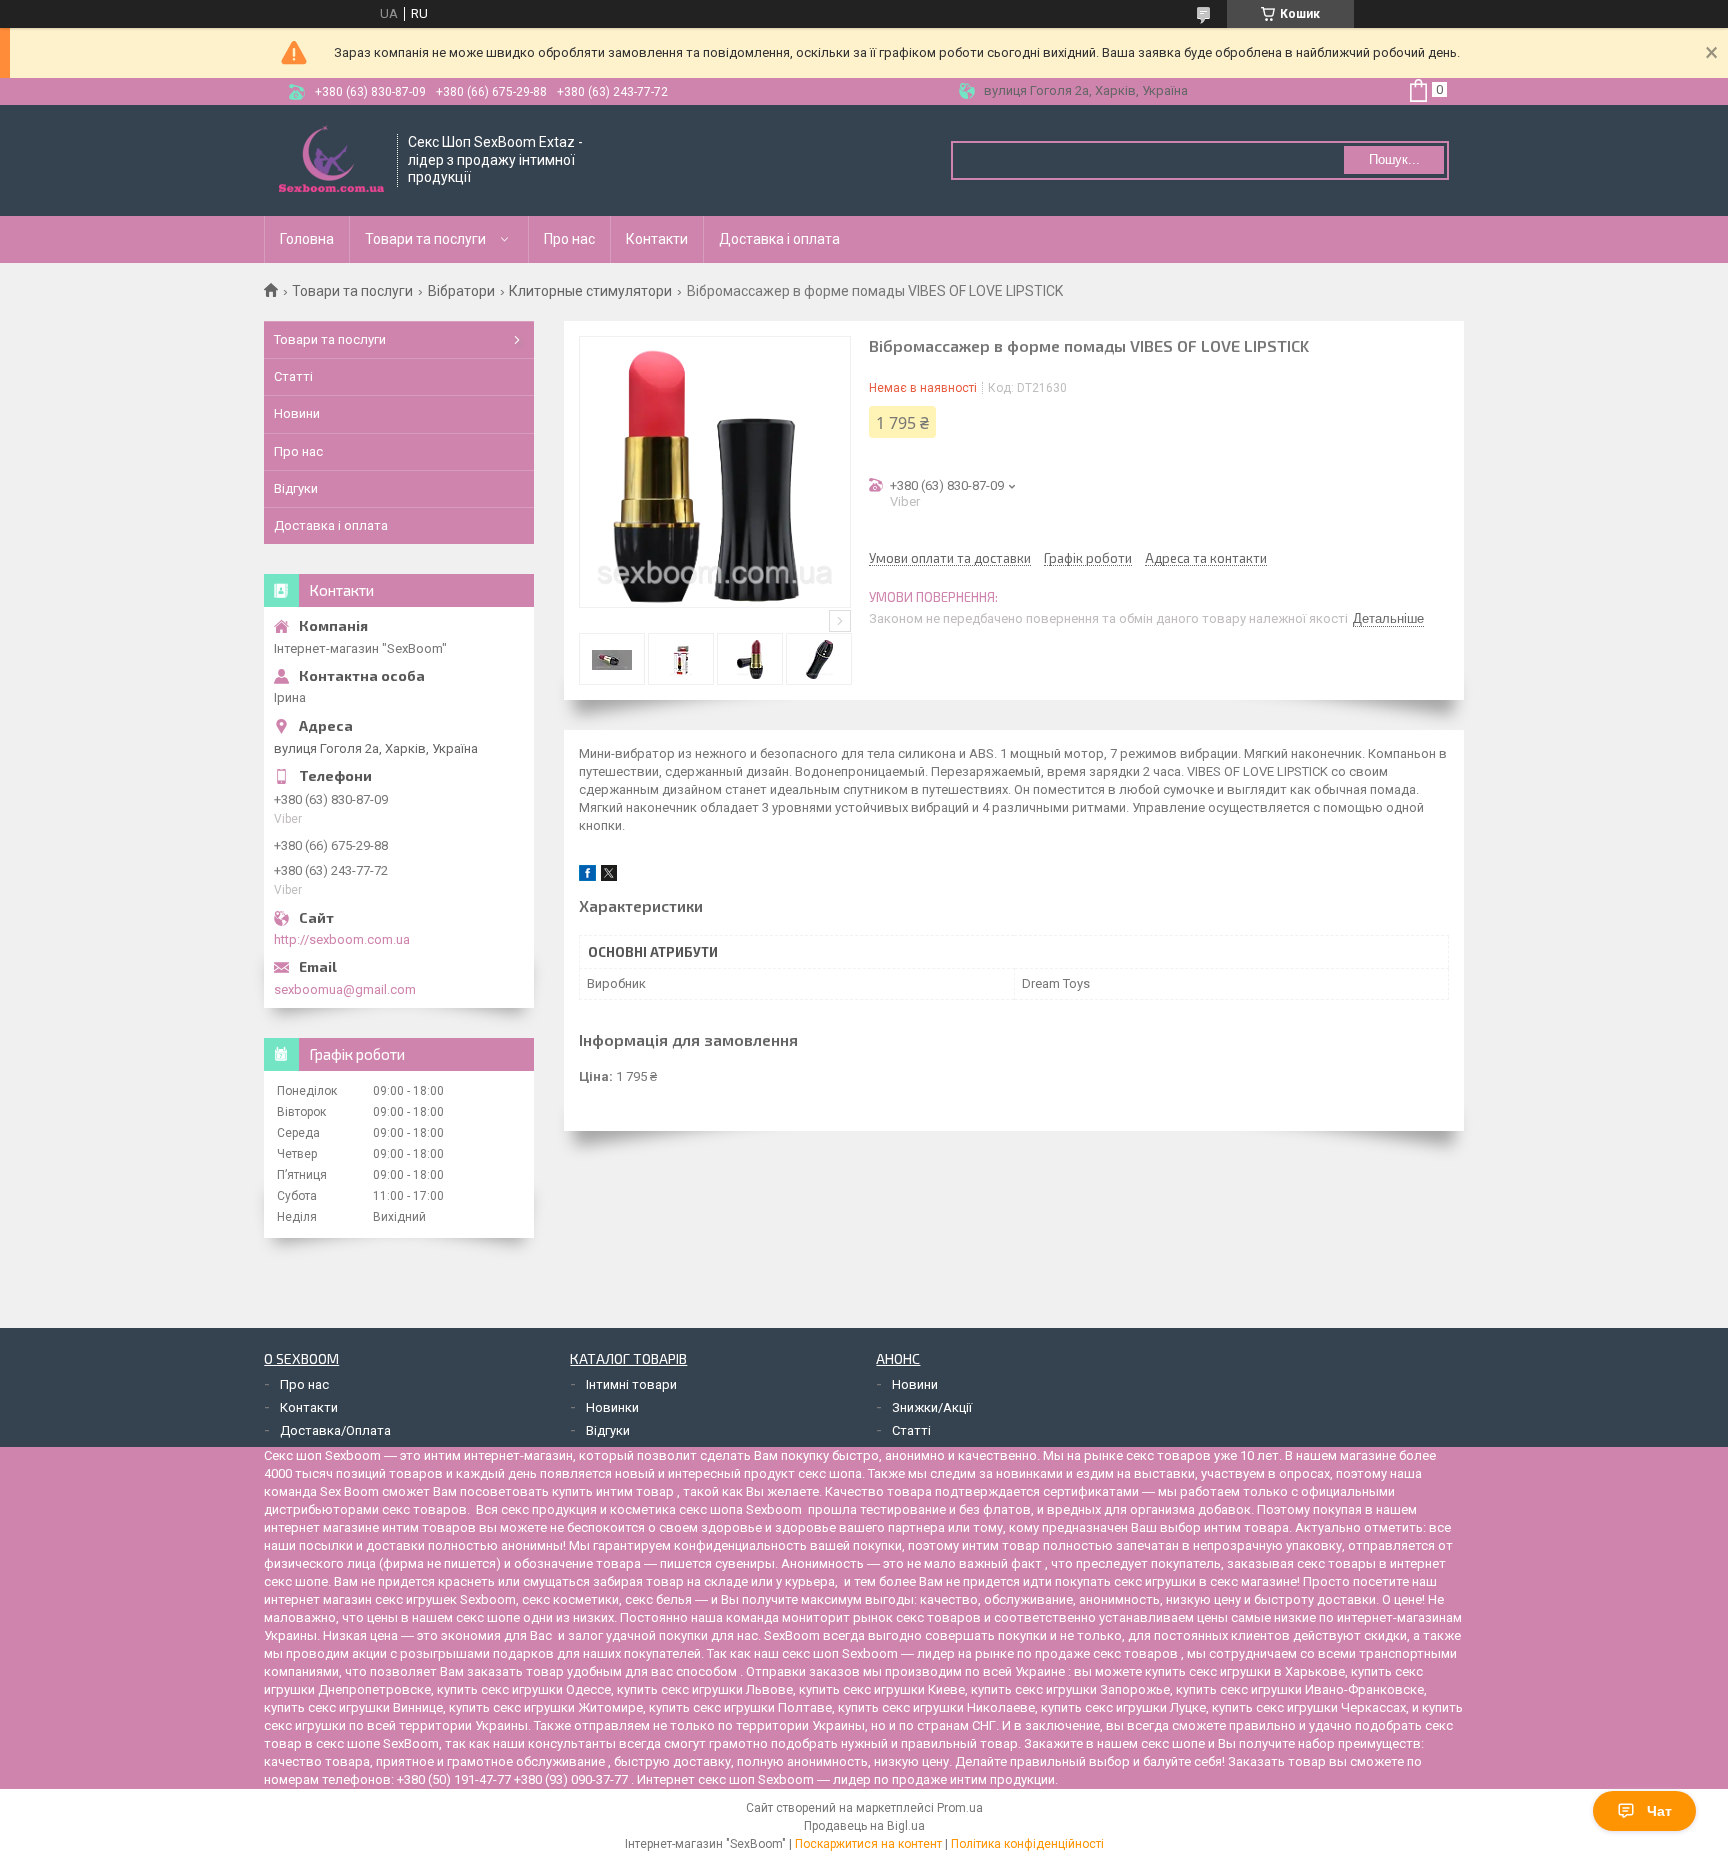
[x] (609, 876)
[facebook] (587, 876)
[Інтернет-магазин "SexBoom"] (331, 160)
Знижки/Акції (932, 1407)
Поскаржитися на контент (868, 1844)
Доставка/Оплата (335, 1430)
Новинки (612, 1407)
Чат (1659, 1811)
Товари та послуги (425, 239)
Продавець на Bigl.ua (864, 1826)
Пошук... (1394, 159)
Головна (307, 239)
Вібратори (461, 291)
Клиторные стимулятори (590, 291)
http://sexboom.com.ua (342, 939)
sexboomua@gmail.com (345, 989)
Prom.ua (960, 1808)
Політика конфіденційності (1027, 1844)
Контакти (657, 239)
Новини (297, 413)
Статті (293, 376)
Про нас (569, 239)
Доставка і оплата (779, 239)
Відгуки (296, 488)
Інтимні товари (631, 1384)
